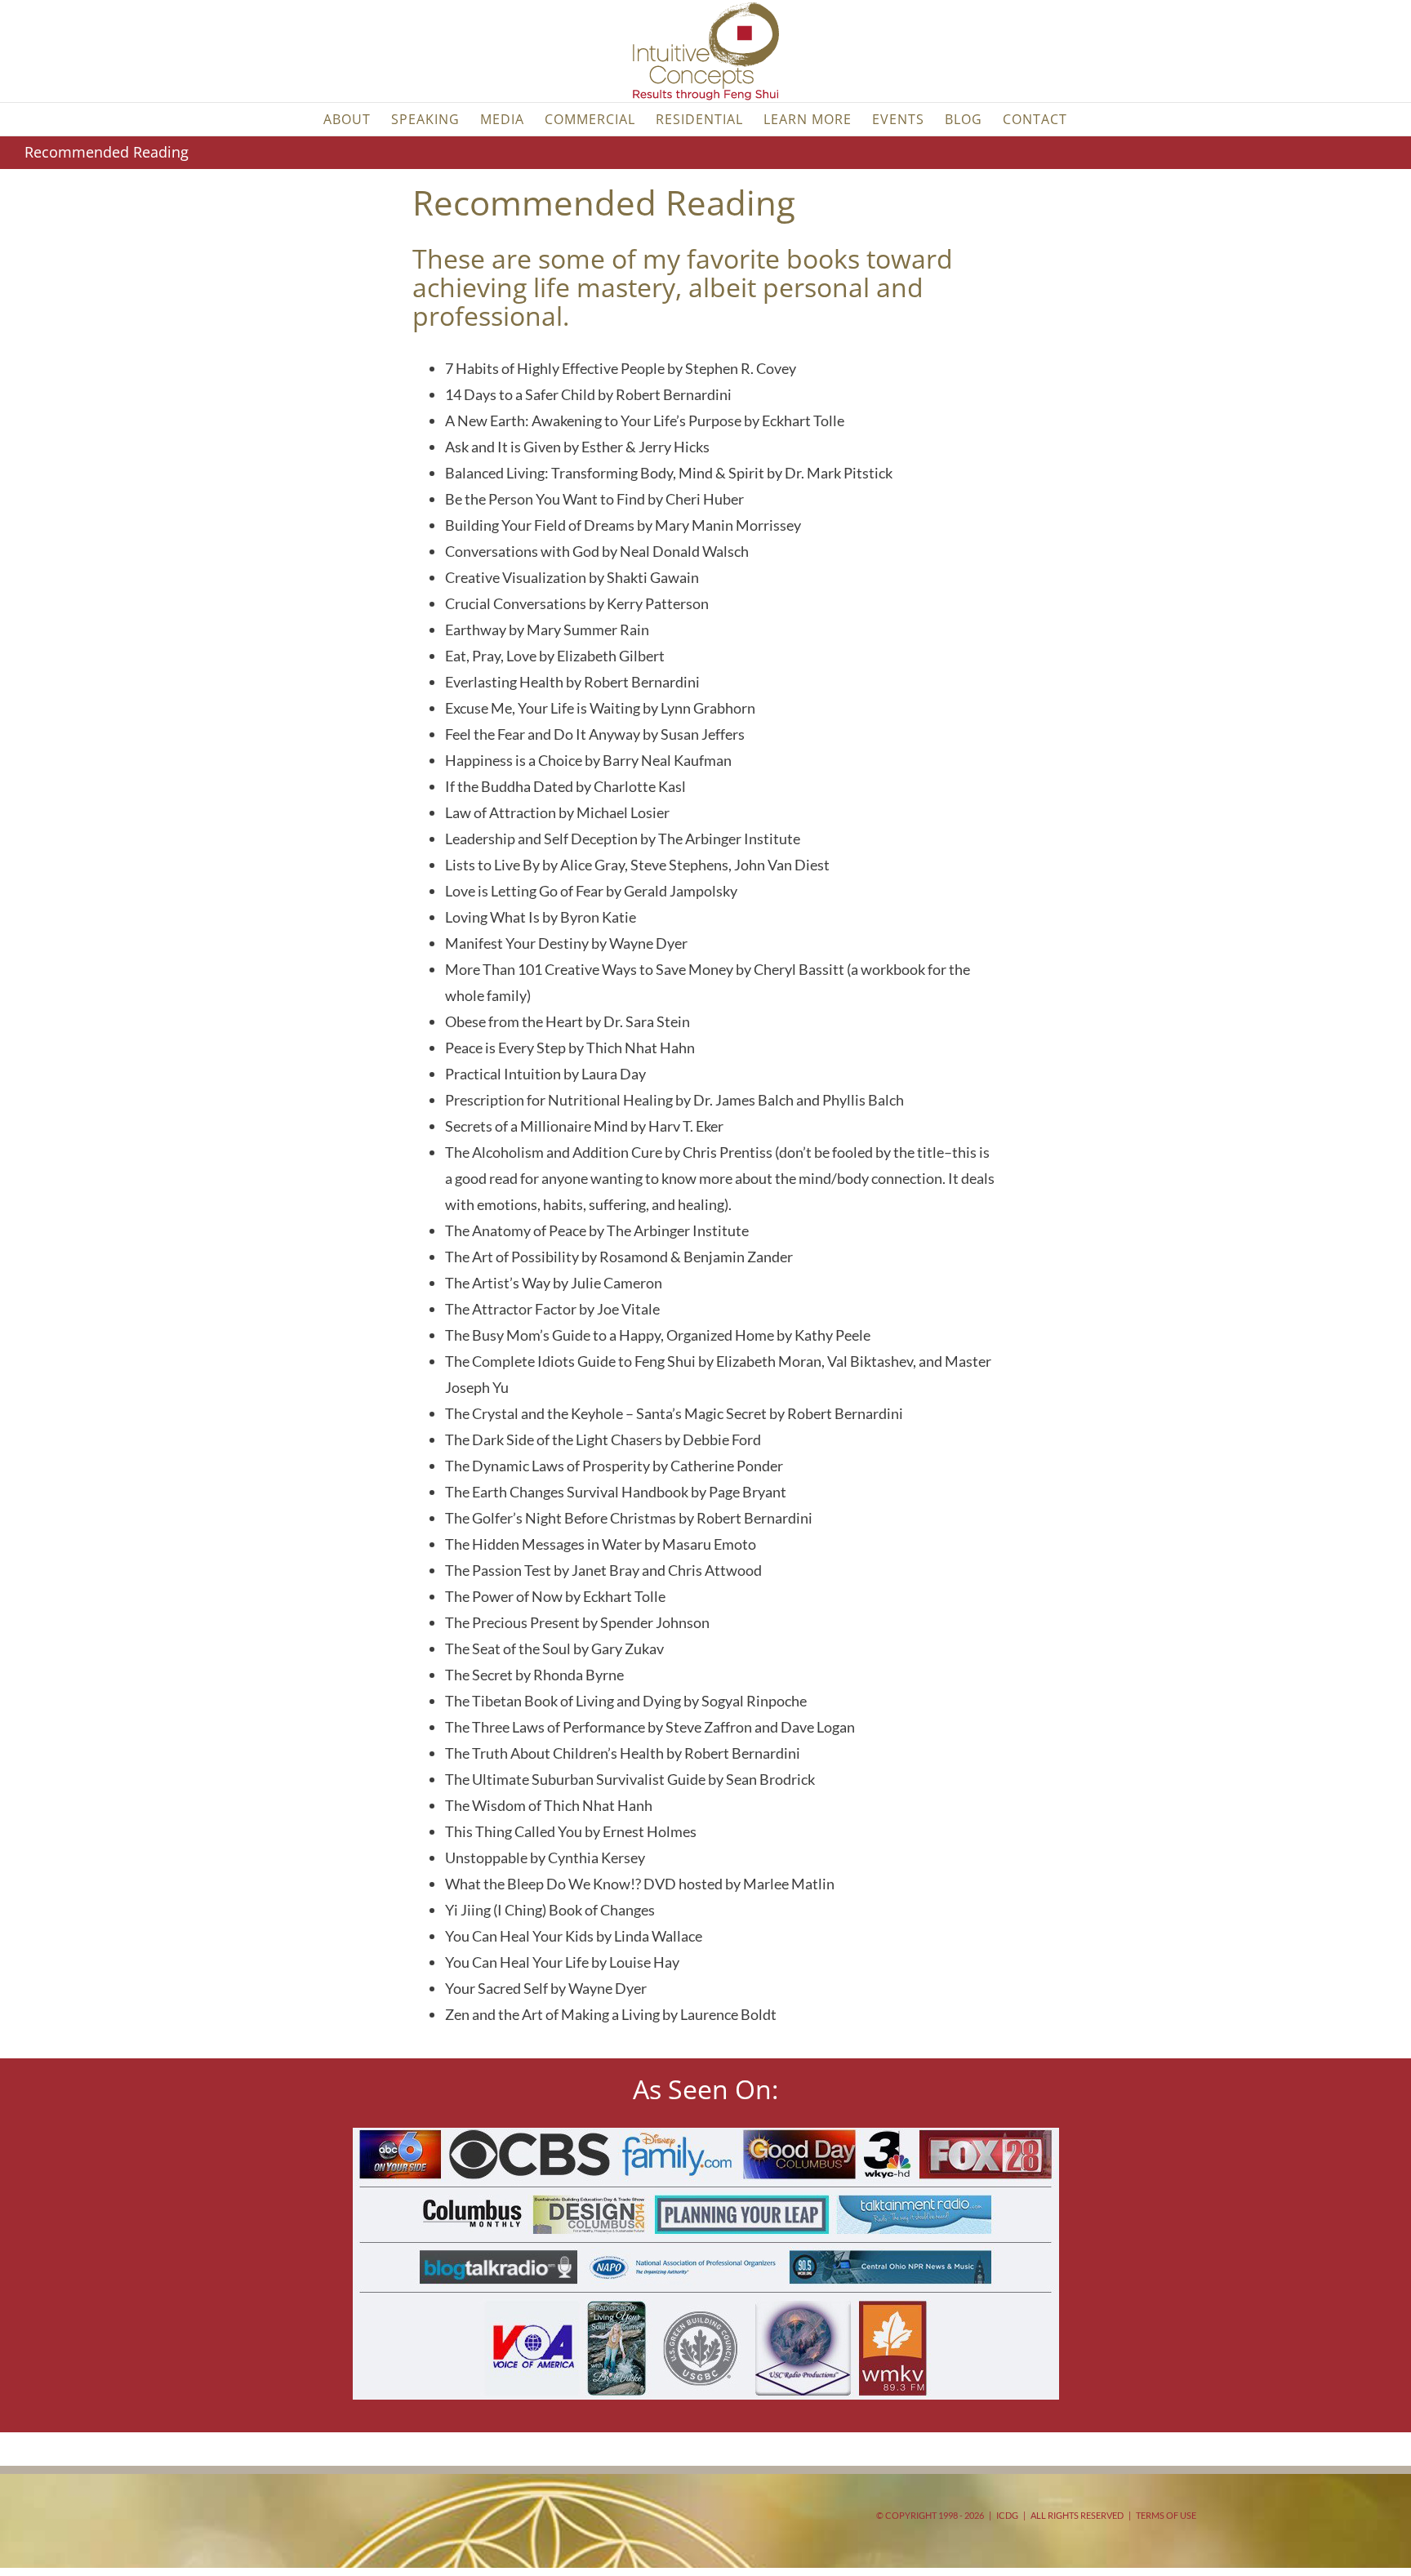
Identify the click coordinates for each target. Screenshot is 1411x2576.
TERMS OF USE (1166, 2515)
